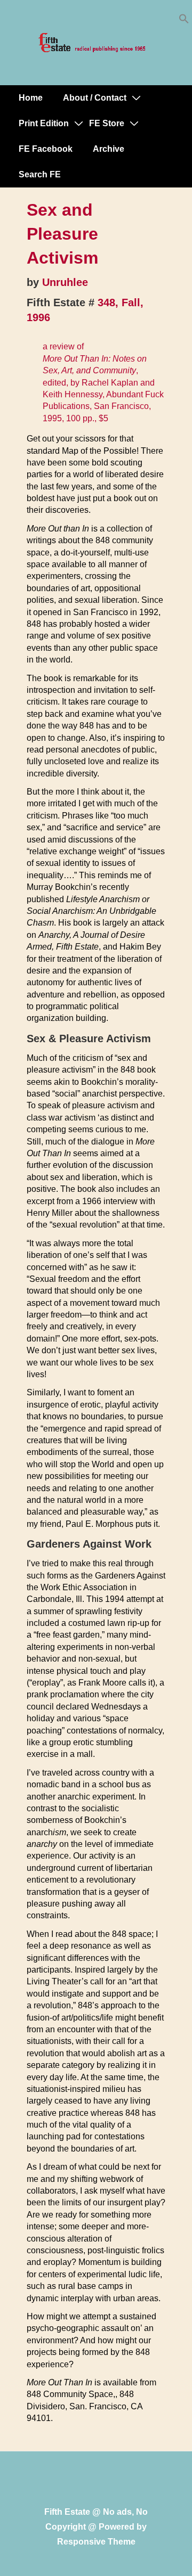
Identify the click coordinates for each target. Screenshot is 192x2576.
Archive (109, 149)
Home (31, 98)
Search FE (40, 174)
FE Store (107, 123)
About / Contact (95, 98)
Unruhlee (65, 282)
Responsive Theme (96, 2542)
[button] (184, 21)
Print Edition (44, 123)
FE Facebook (46, 149)
